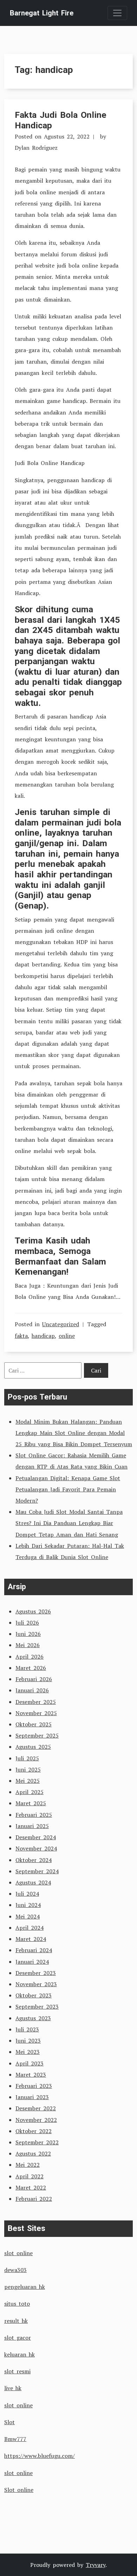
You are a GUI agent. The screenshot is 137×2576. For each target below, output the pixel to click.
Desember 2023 (36, 1973)
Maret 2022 (31, 2187)
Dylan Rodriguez (36, 148)
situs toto (17, 2304)
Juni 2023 (28, 2041)
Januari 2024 (32, 1962)
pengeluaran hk (25, 2287)
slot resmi (17, 2371)
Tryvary (96, 2565)
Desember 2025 (36, 1702)
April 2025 (30, 1792)
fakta (21, 1336)
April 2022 (30, 2176)
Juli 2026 (27, 1623)
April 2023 (30, 2063)
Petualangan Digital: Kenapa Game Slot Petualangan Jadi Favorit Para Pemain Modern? (68, 1489)
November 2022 (36, 2120)
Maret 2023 (31, 2075)
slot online (18, 2253)
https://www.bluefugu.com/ (40, 2456)
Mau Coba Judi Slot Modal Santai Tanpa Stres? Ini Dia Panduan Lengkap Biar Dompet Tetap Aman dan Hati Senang (69, 1523)
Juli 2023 (27, 2029)
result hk (16, 2321)
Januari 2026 (32, 1690)
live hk (13, 2388)
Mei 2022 (28, 2165)
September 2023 (37, 2007)
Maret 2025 (31, 1803)
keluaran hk (19, 2354)
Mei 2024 (28, 1916)
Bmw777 (15, 2439)
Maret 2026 (31, 1668)
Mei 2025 (28, 1781)
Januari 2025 (32, 1826)
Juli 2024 (27, 1894)
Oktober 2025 (34, 1724)
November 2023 (36, 1984)
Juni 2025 (28, 1769)
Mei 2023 (28, 2052)
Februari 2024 (34, 1950)
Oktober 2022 (34, 2131)
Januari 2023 (32, 2097)
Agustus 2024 (33, 1882)
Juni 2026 (28, 1634)
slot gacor (18, 2338)
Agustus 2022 (33, 2153)
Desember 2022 (36, 2108)
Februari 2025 (34, 1815)
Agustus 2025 (33, 1747)
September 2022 (37, 2142)
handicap (43, 1336)
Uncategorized (61, 1324)
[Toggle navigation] (117, 13)
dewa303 (15, 2270)
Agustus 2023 (33, 2018)
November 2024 (36, 1848)
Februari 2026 (34, 1679)
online (67, 1336)
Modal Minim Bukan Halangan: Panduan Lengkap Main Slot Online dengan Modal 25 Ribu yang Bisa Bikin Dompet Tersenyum (74, 1433)
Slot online (19, 2490)
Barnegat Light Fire (42, 13)
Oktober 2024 (34, 1860)
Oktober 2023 (34, 1995)
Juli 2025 (27, 1758)
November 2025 (36, 1713)
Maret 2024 (31, 1939)
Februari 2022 (34, 2199)
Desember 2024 (36, 1837)
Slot (9, 2422)
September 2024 (37, 1871)
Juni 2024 (28, 1905)
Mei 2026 (28, 1645)
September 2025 (37, 1735)
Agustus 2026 (33, 1611)
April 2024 (30, 1928)
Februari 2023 (34, 2086)
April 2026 (30, 1657)
